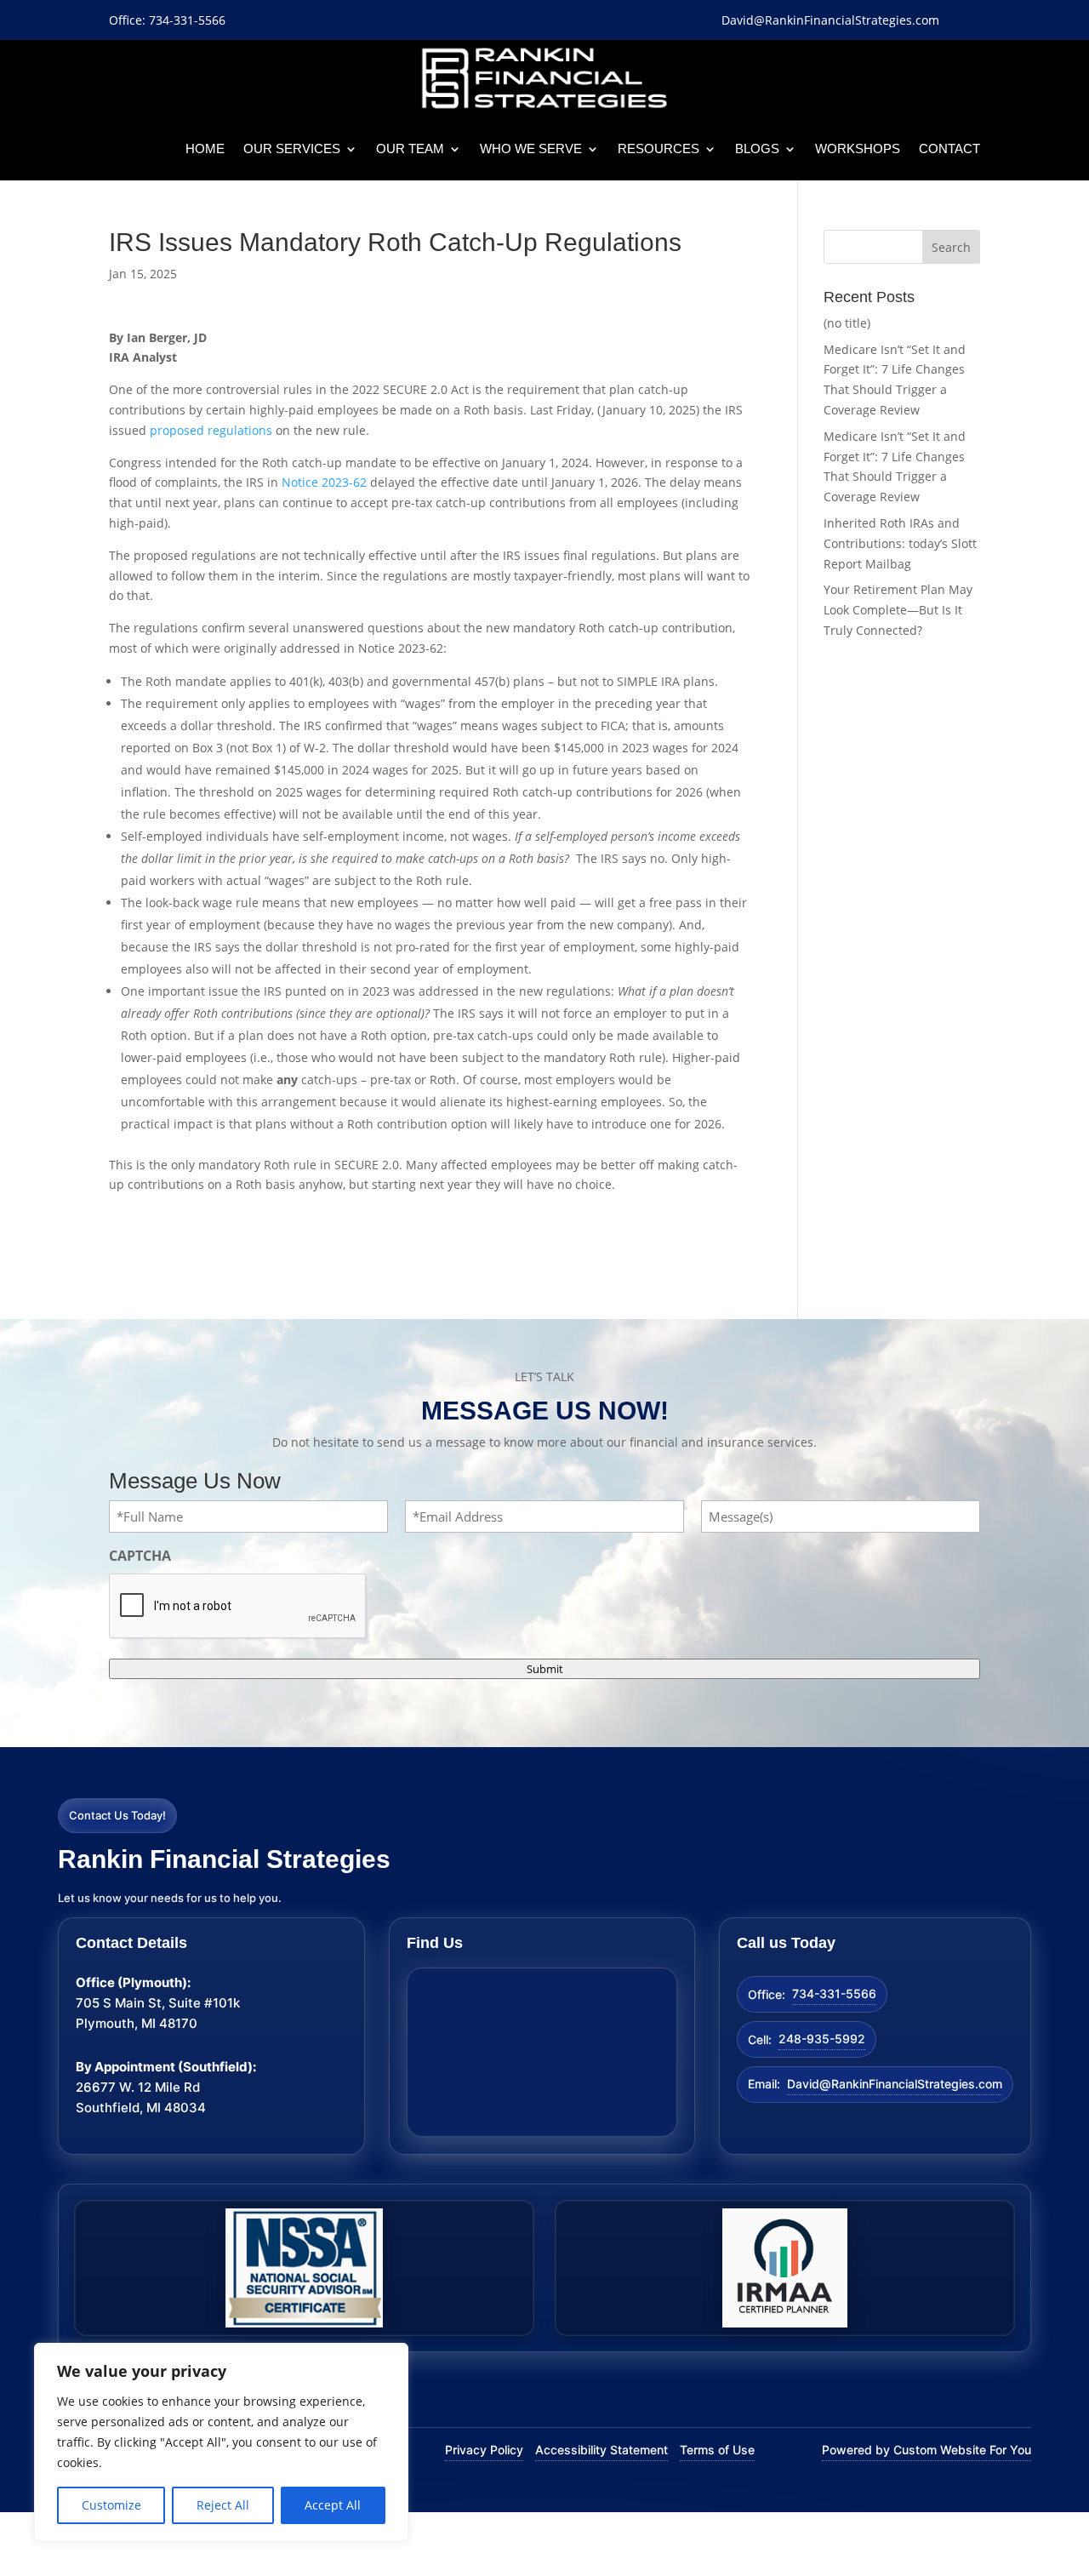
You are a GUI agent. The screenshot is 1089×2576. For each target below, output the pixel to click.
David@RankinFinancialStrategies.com (895, 2084)
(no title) (847, 323)
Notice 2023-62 (324, 482)
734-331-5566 (834, 1993)
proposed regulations (211, 430)
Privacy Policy (484, 2450)
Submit (545, 1669)
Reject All (223, 2505)
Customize (111, 2505)
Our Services (292, 149)
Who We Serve (531, 149)
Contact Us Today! (117, 1815)
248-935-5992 (822, 2039)
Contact (949, 149)
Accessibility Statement (602, 2450)
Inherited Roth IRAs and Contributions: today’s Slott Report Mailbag (900, 543)
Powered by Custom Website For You (927, 2450)
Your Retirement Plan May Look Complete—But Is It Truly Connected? (898, 610)
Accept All (333, 2505)
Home (205, 149)
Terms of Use (717, 2450)
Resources (659, 149)
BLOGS (757, 149)
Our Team (410, 149)
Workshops (858, 149)
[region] (221, 2442)
